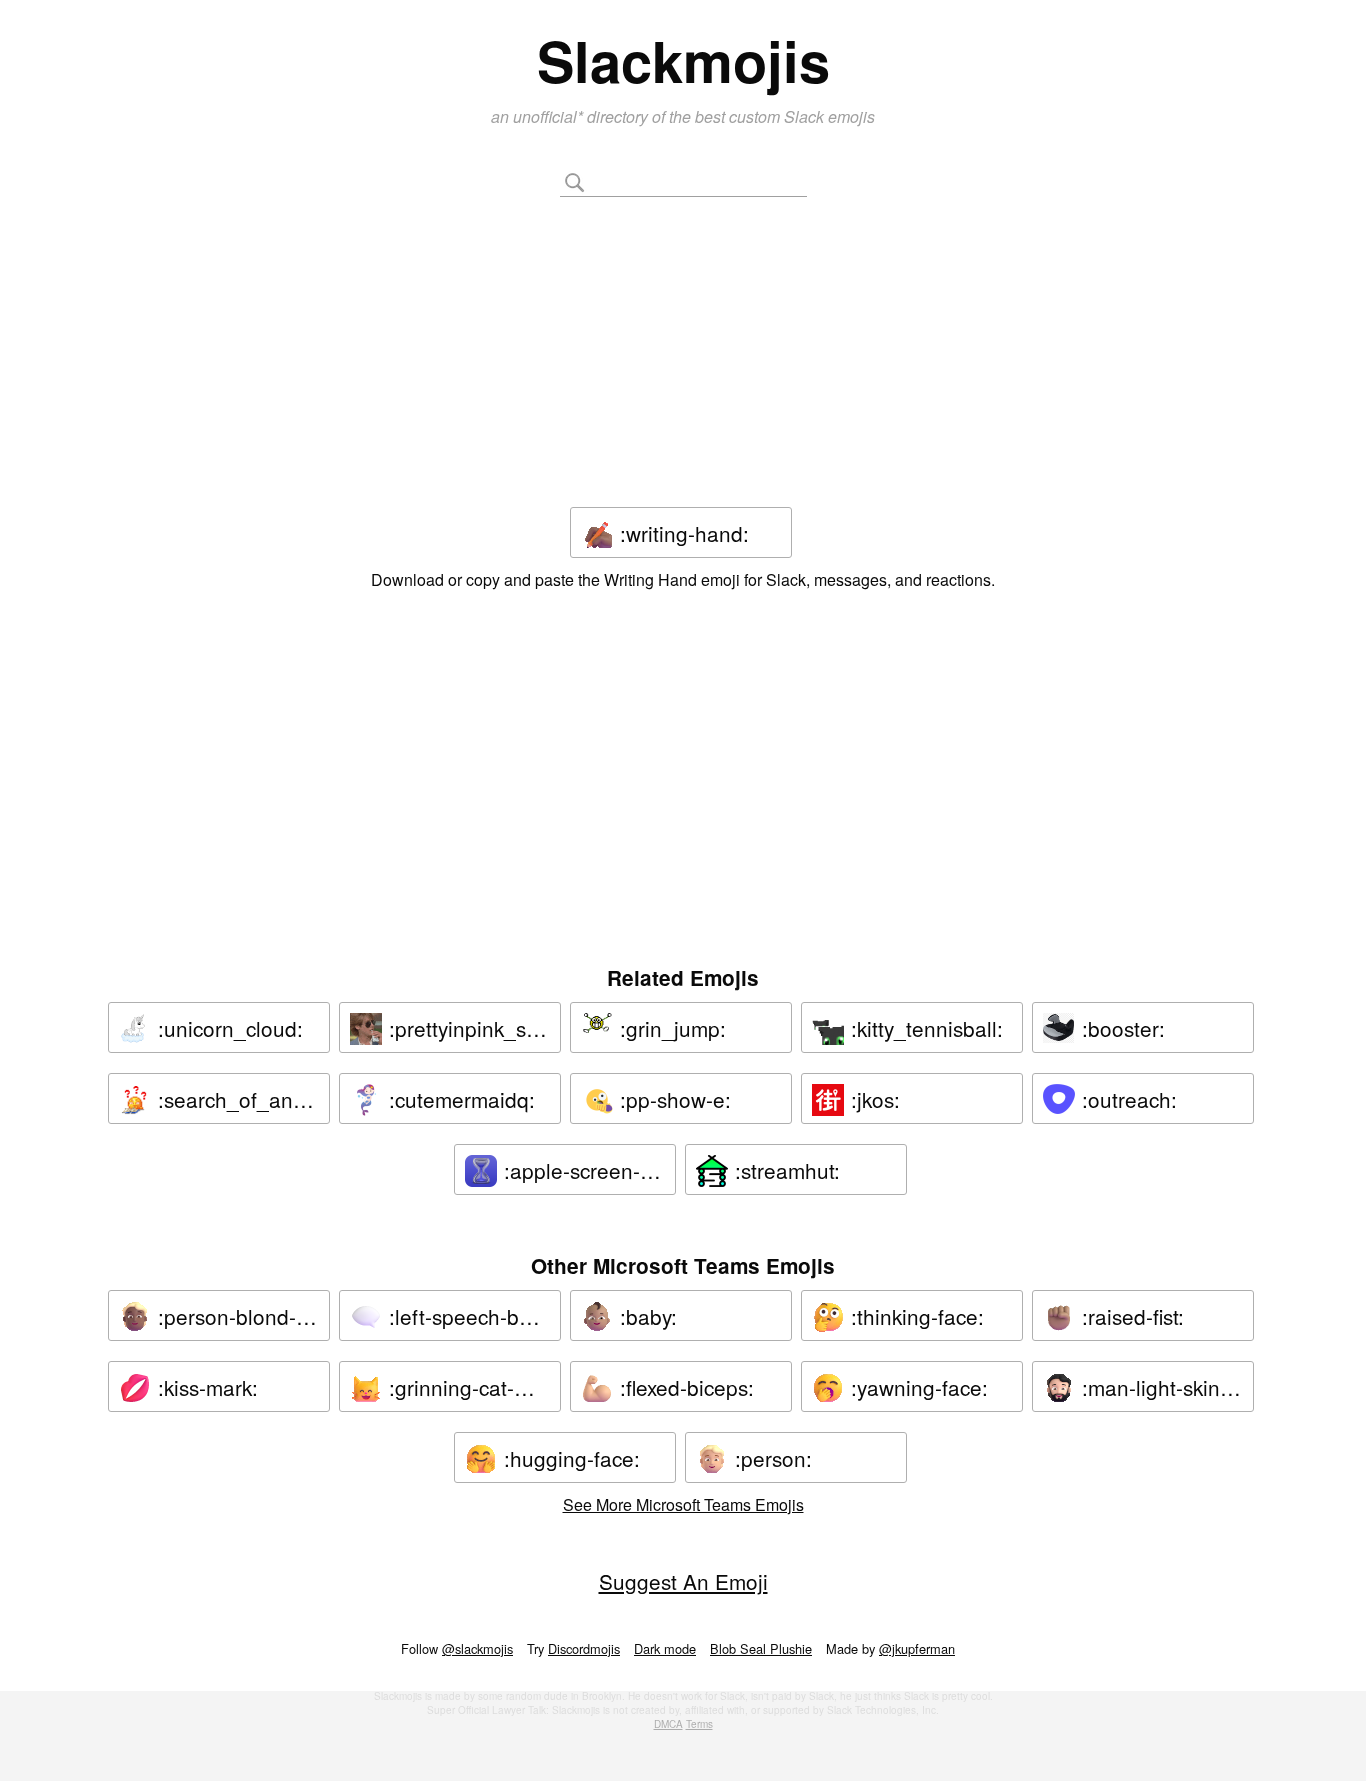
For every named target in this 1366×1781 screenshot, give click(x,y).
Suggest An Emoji (683, 1581)
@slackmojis (477, 1648)
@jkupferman (917, 1648)
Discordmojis (584, 1648)
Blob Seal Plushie (761, 1648)
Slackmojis (683, 60)
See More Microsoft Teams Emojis (683, 1504)
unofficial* (550, 116)
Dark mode (665, 1648)
